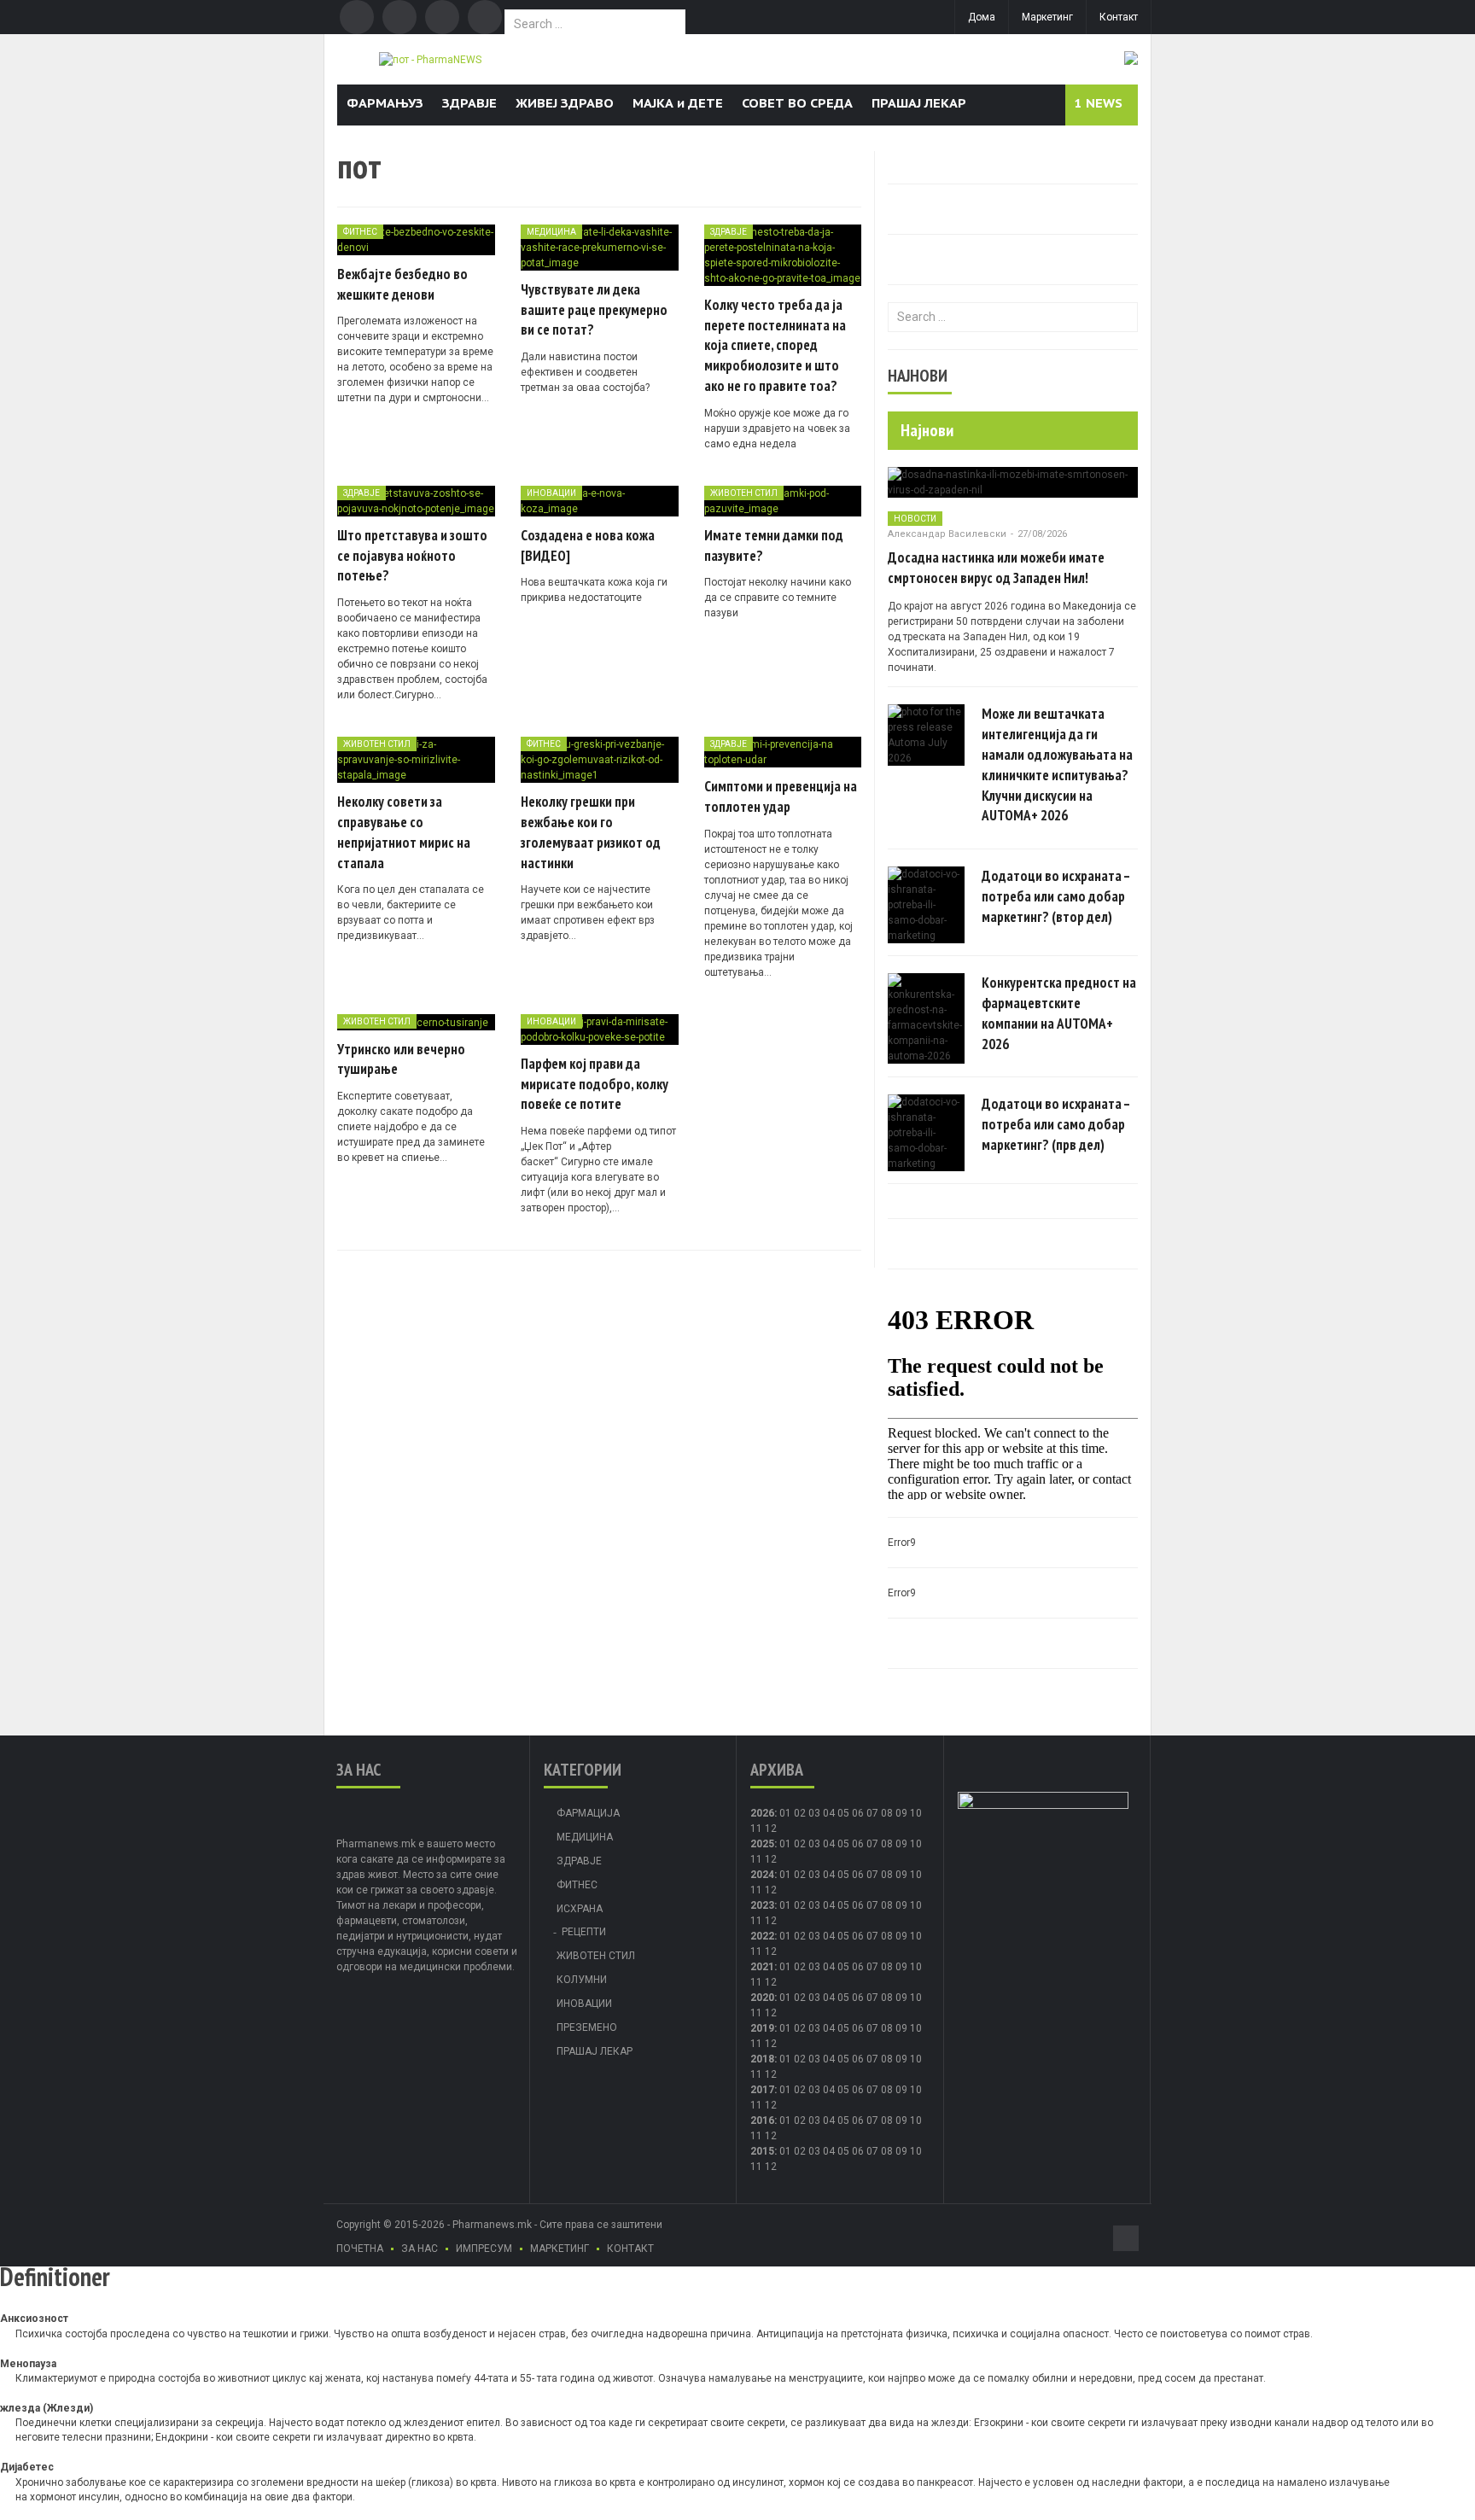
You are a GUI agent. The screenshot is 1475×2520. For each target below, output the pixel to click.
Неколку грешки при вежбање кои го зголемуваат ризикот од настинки (591, 832)
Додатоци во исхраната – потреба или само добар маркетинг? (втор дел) (1056, 896)
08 (887, 1813)
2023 (762, 1905)
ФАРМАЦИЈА (588, 1813)
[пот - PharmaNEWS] (430, 59)
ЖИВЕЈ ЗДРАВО (565, 103)
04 (829, 1813)
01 (785, 1813)
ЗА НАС (420, 2249)
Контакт (1119, 17)
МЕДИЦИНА (551, 232)
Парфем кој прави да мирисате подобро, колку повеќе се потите (595, 1084)
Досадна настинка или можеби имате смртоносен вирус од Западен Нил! (996, 568)
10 (916, 1844)
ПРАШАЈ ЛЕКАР (919, 103)
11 (756, 1859)
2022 (762, 1936)
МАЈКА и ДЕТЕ (678, 103)
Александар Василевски (947, 534)
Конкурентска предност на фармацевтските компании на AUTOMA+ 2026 (1059, 1013)
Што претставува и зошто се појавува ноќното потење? (412, 556)
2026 (762, 1813)
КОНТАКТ (630, 2249)
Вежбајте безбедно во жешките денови (402, 284)
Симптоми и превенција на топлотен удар (781, 796)
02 (800, 1813)
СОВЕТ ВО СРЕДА (797, 103)
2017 (762, 2090)
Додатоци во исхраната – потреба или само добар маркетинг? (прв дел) (1056, 1124)
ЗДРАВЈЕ (469, 103)
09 (901, 1844)
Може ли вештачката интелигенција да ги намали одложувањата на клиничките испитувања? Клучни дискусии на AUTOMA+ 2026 (1057, 764)
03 (814, 1813)
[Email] (442, 17)
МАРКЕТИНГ (560, 2249)
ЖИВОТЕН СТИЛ (744, 493)
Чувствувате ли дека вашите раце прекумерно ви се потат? (594, 310)
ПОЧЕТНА (360, 2249)
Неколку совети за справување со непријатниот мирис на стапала (404, 832)
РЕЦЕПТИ (584, 1932)
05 (843, 1813)
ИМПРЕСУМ (484, 2249)
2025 (762, 1844)
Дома (982, 17)
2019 (762, 2028)
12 (771, 1859)
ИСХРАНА (580, 1909)
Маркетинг (1047, 17)
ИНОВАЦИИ (551, 493)
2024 (762, 1875)
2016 (762, 2120)
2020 (762, 1998)
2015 (762, 2151)
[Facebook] (357, 17)
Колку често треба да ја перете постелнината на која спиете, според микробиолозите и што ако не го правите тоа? (775, 345)
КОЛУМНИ (582, 1980)
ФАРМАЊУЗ (385, 103)
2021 (762, 1967)
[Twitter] (399, 17)
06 (858, 1813)
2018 (762, 2059)
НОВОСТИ (915, 519)
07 (872, 1813)
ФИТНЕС (360, 232)
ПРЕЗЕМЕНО (587, 2027)
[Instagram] (485, 17)
